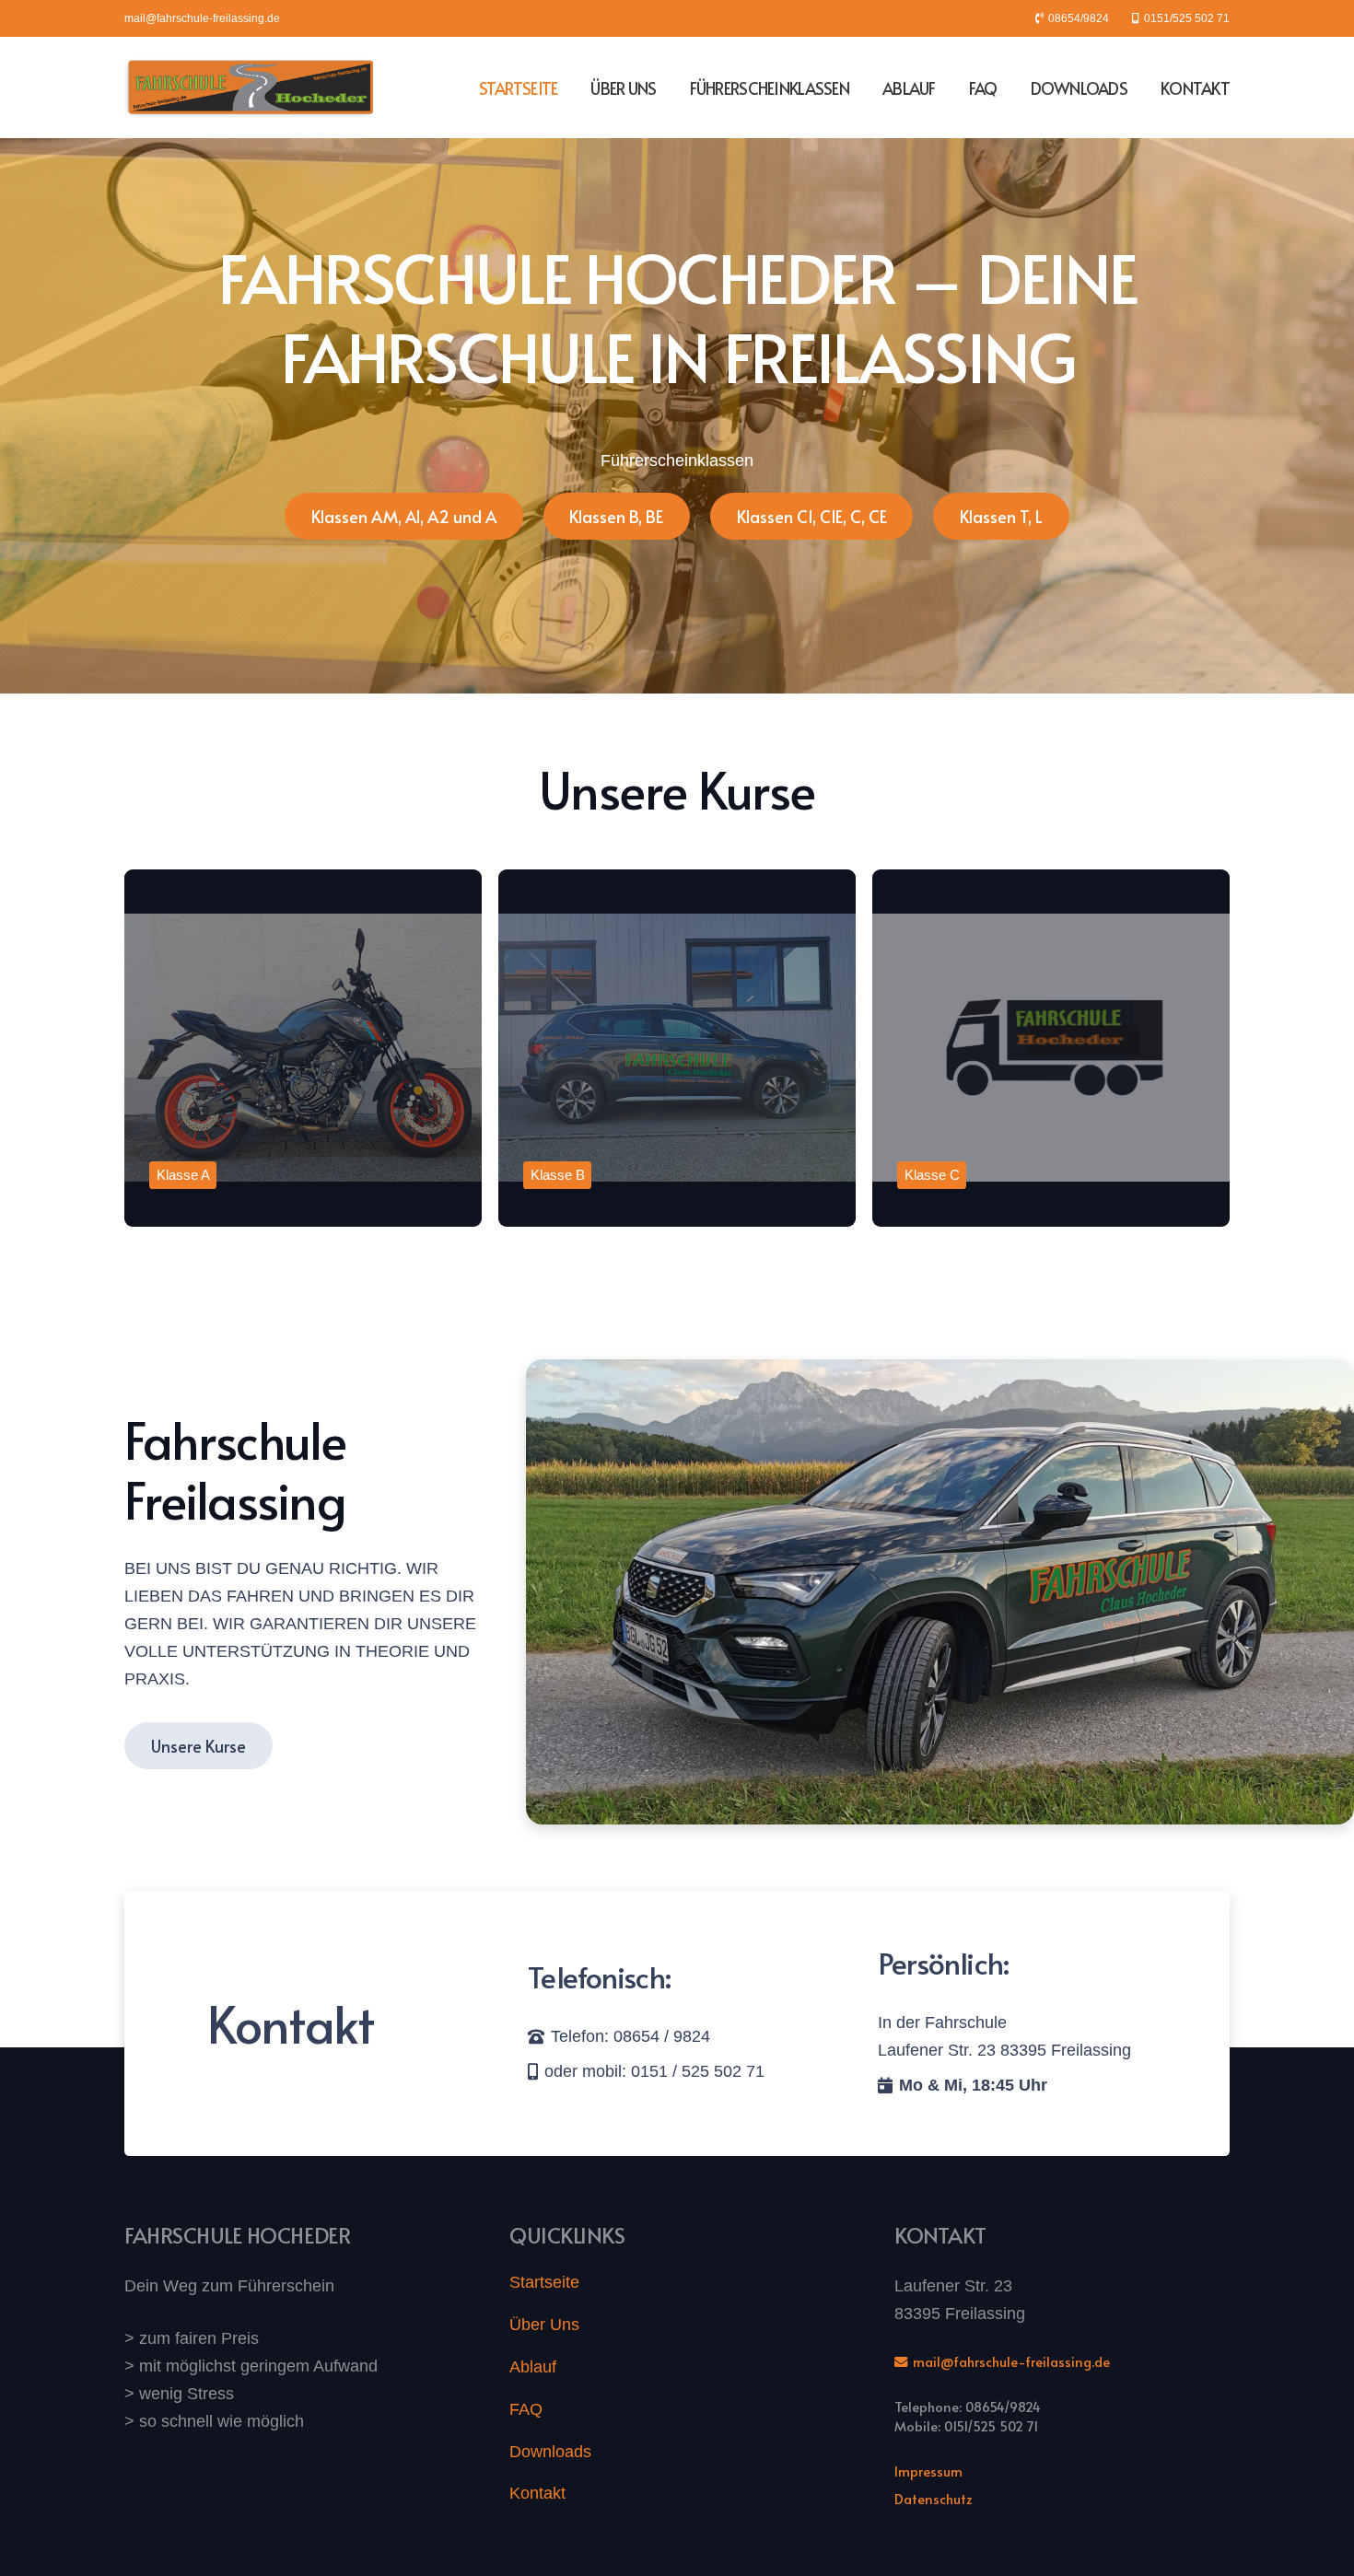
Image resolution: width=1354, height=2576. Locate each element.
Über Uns (544, 2325)
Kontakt (537, 2493)
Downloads (550, 2452)
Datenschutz (934, 2499)
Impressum (928, 2471)
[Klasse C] (1051, 1048)
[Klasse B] (677, 1048)
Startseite (544, 2282)
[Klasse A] (303, 1048)
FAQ (526, 2409)
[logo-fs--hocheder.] (251, 87)
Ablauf (533, 2367)
